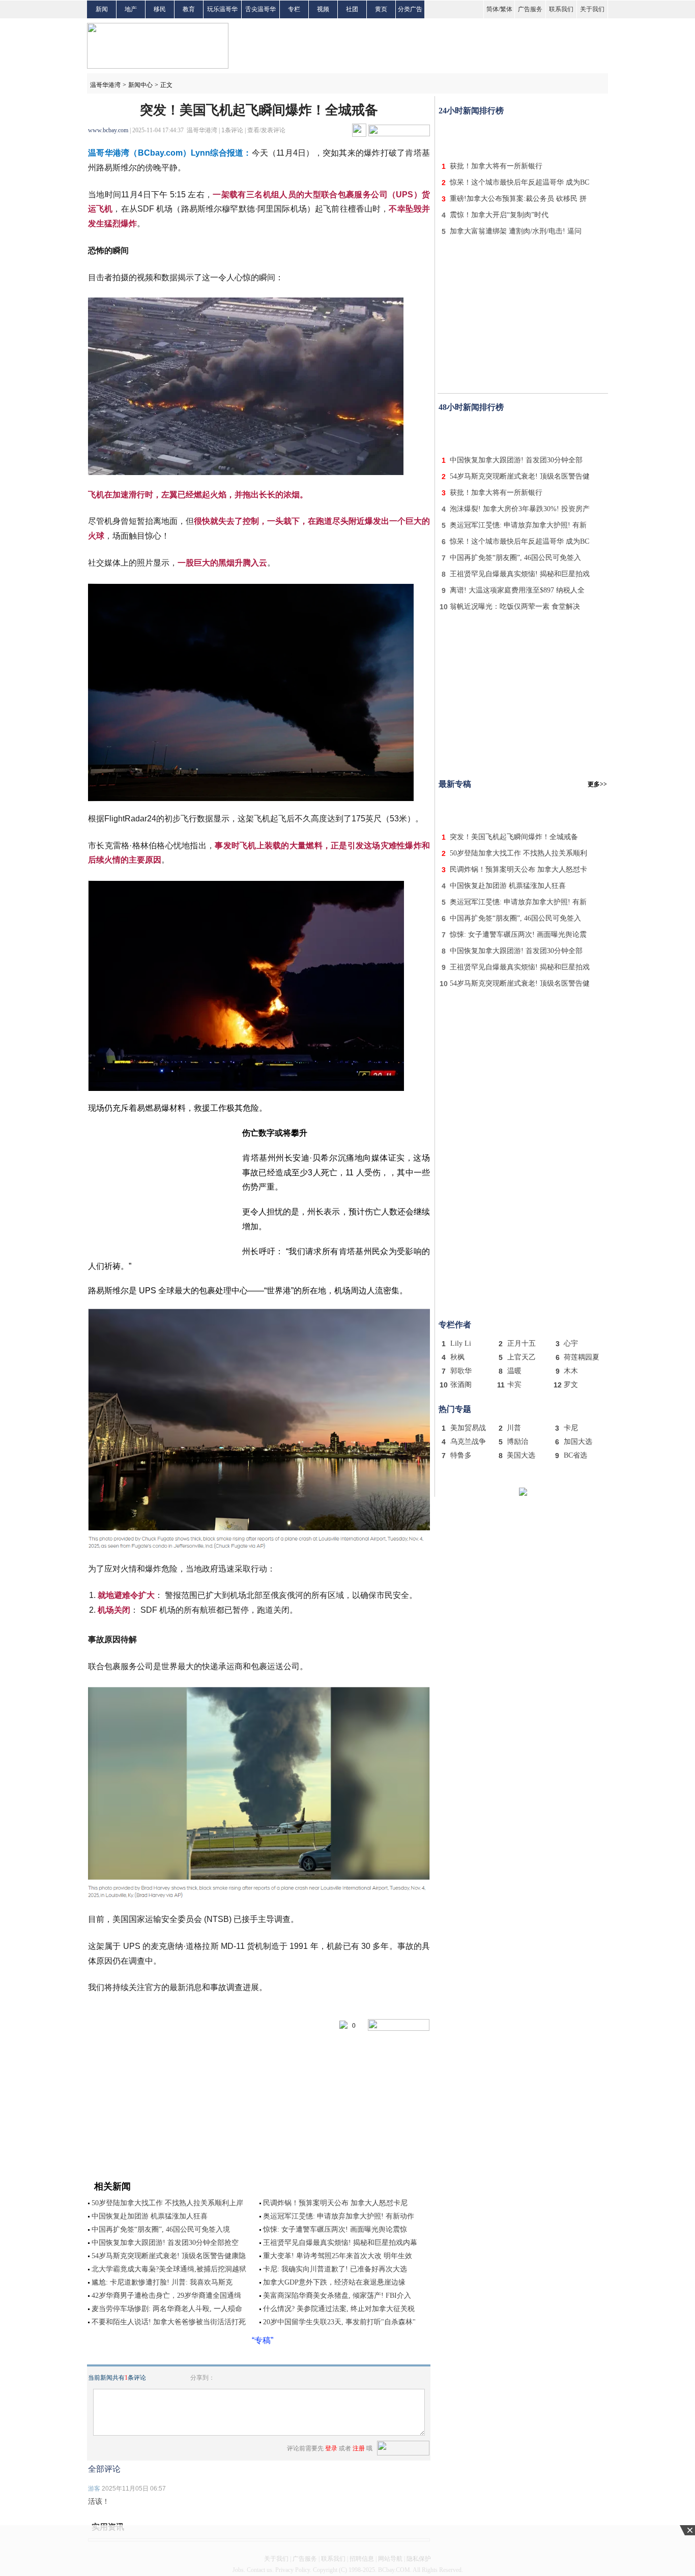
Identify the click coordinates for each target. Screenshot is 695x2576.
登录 (331, 2448)
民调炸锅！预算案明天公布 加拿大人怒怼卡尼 (335, 2203)
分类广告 (410, 9)
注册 (359, 2448)
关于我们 (592, 9)
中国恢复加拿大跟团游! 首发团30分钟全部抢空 (165, 2243)
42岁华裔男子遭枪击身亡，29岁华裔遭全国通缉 (166, 2296)
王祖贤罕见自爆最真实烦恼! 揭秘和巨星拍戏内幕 (340, 2243)
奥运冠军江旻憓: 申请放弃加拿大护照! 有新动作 (339, 2216)
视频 (323, 9)
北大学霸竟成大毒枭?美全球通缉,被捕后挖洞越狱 (169, 2269)
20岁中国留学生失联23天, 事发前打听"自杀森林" (339, 2322)
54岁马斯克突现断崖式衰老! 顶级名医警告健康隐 (169, 2256)
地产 (131, 9)
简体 (493, 9)
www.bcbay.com (108, 130)
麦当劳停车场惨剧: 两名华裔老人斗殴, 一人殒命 (167, 2309)
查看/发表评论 (266, 130)
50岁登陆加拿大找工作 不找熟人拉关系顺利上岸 (167, 2203)
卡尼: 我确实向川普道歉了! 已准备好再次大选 (335, 2269)
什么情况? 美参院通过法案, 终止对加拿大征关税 (339, 2309)
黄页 (381, 9)
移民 (160, 9)
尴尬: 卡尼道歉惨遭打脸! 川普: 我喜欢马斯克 (162, 2282)
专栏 (294, 9)
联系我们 (561, 9)
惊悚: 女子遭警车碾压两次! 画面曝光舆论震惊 (335, 2229)
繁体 (506, 9)
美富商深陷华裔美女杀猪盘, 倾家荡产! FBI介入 (337, 2296)
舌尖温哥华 (260, 9)
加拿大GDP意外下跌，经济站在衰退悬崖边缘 (334, 2282)
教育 (189, 9)
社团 (352, 9)
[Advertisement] (523, 136)
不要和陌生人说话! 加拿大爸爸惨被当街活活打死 (169, 2322)
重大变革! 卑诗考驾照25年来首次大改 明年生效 (338, 2256)
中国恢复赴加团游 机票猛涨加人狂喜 (150, 2216)
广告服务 (530, 9)
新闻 (102, 9)
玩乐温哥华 (222, 9)
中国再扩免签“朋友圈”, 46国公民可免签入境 (161, 2229)
